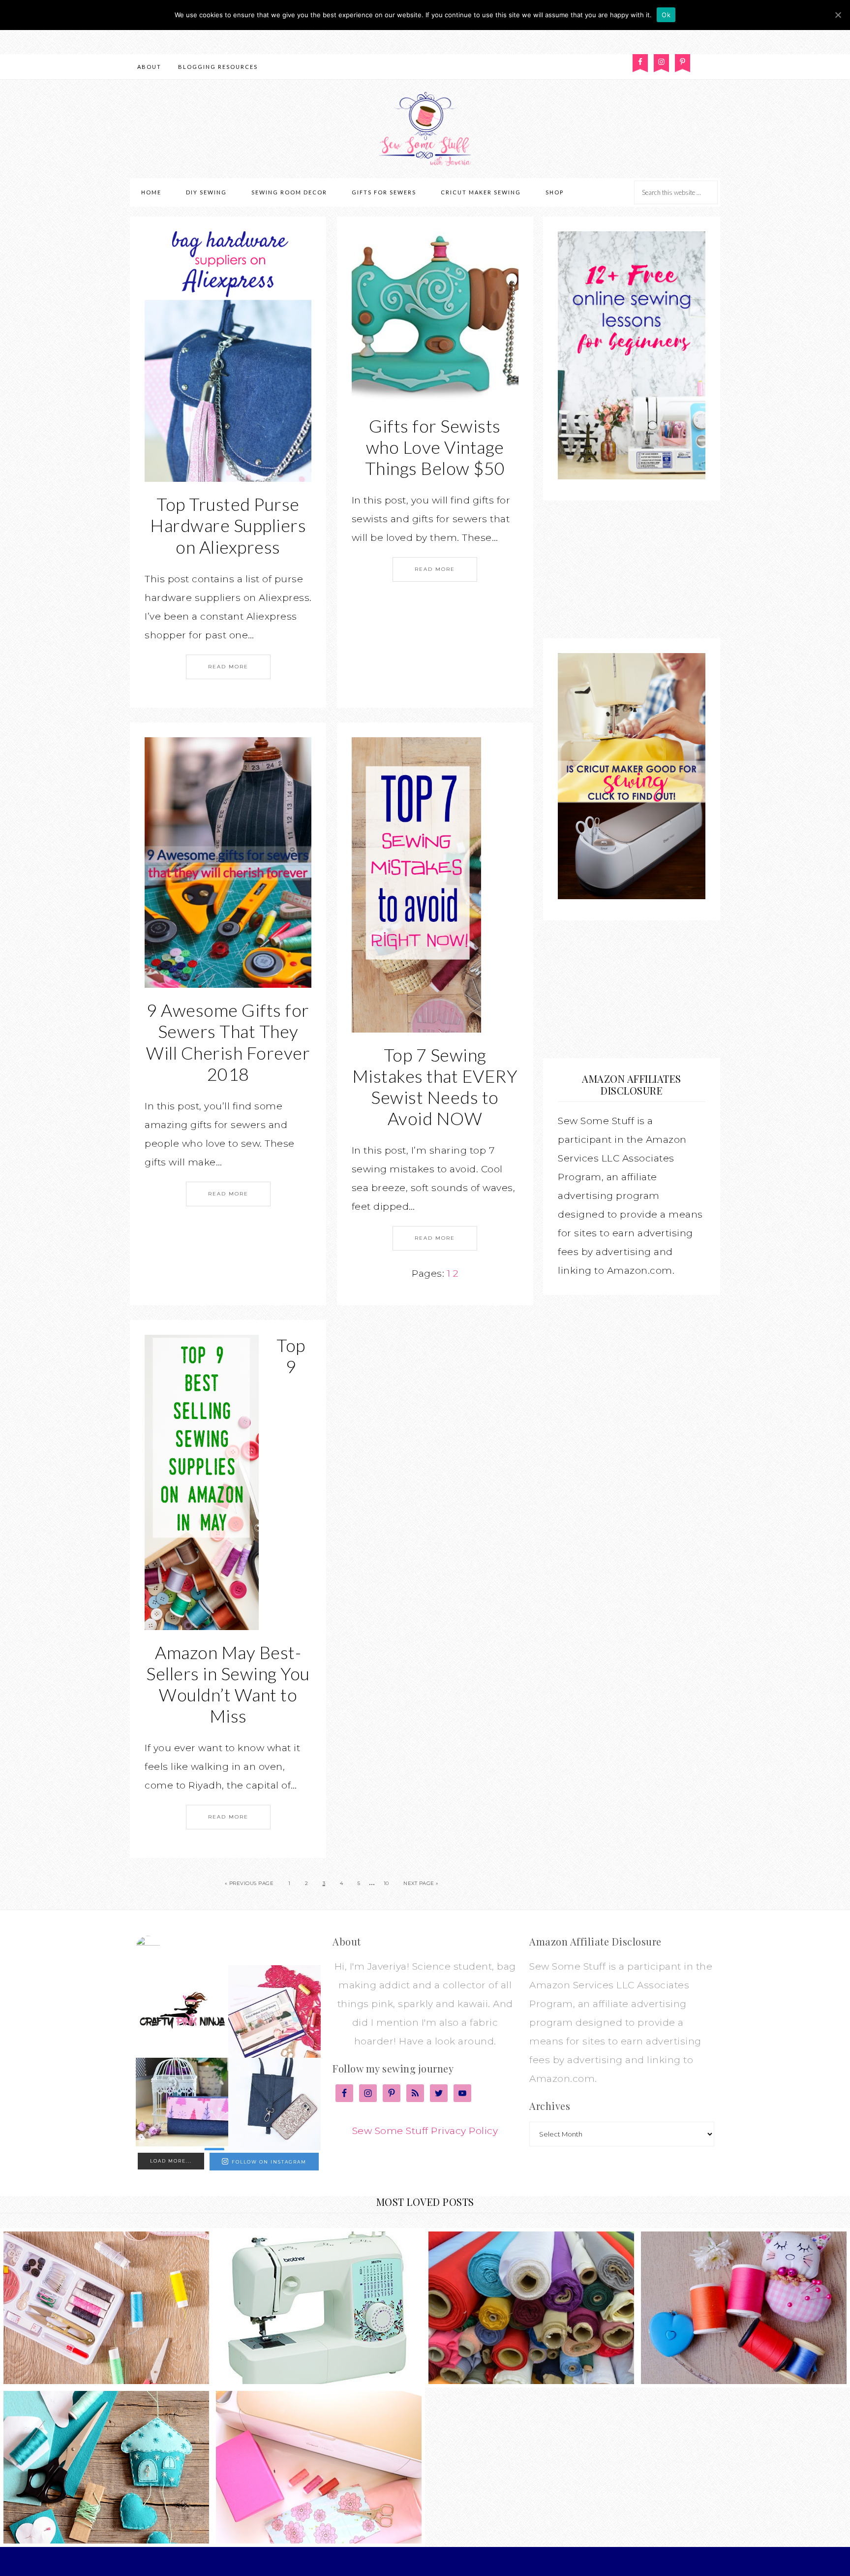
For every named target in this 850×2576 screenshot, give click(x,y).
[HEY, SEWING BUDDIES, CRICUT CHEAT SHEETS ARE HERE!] (274, 2011)
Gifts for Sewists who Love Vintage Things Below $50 (435, 447)
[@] (163, 1948)
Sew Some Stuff (425, 129)
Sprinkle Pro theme (429, 2561)
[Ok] (838, 15)
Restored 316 (497, 2561)
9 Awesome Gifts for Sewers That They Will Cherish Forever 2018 (228, 1042)
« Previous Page (249, 1883)
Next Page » (421, 1883)
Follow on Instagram (269, 2162)
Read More (228, 667)
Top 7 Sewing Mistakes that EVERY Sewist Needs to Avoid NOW (435, 1087)
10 (386, 1883)
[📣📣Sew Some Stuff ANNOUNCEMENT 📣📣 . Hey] (182, 2011)
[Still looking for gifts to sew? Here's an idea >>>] (182, 2104)
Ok (666, 15)
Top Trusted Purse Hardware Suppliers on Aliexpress (228, 525)
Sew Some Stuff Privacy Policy (425, 2131)
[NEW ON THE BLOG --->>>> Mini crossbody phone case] (274, 2104)
